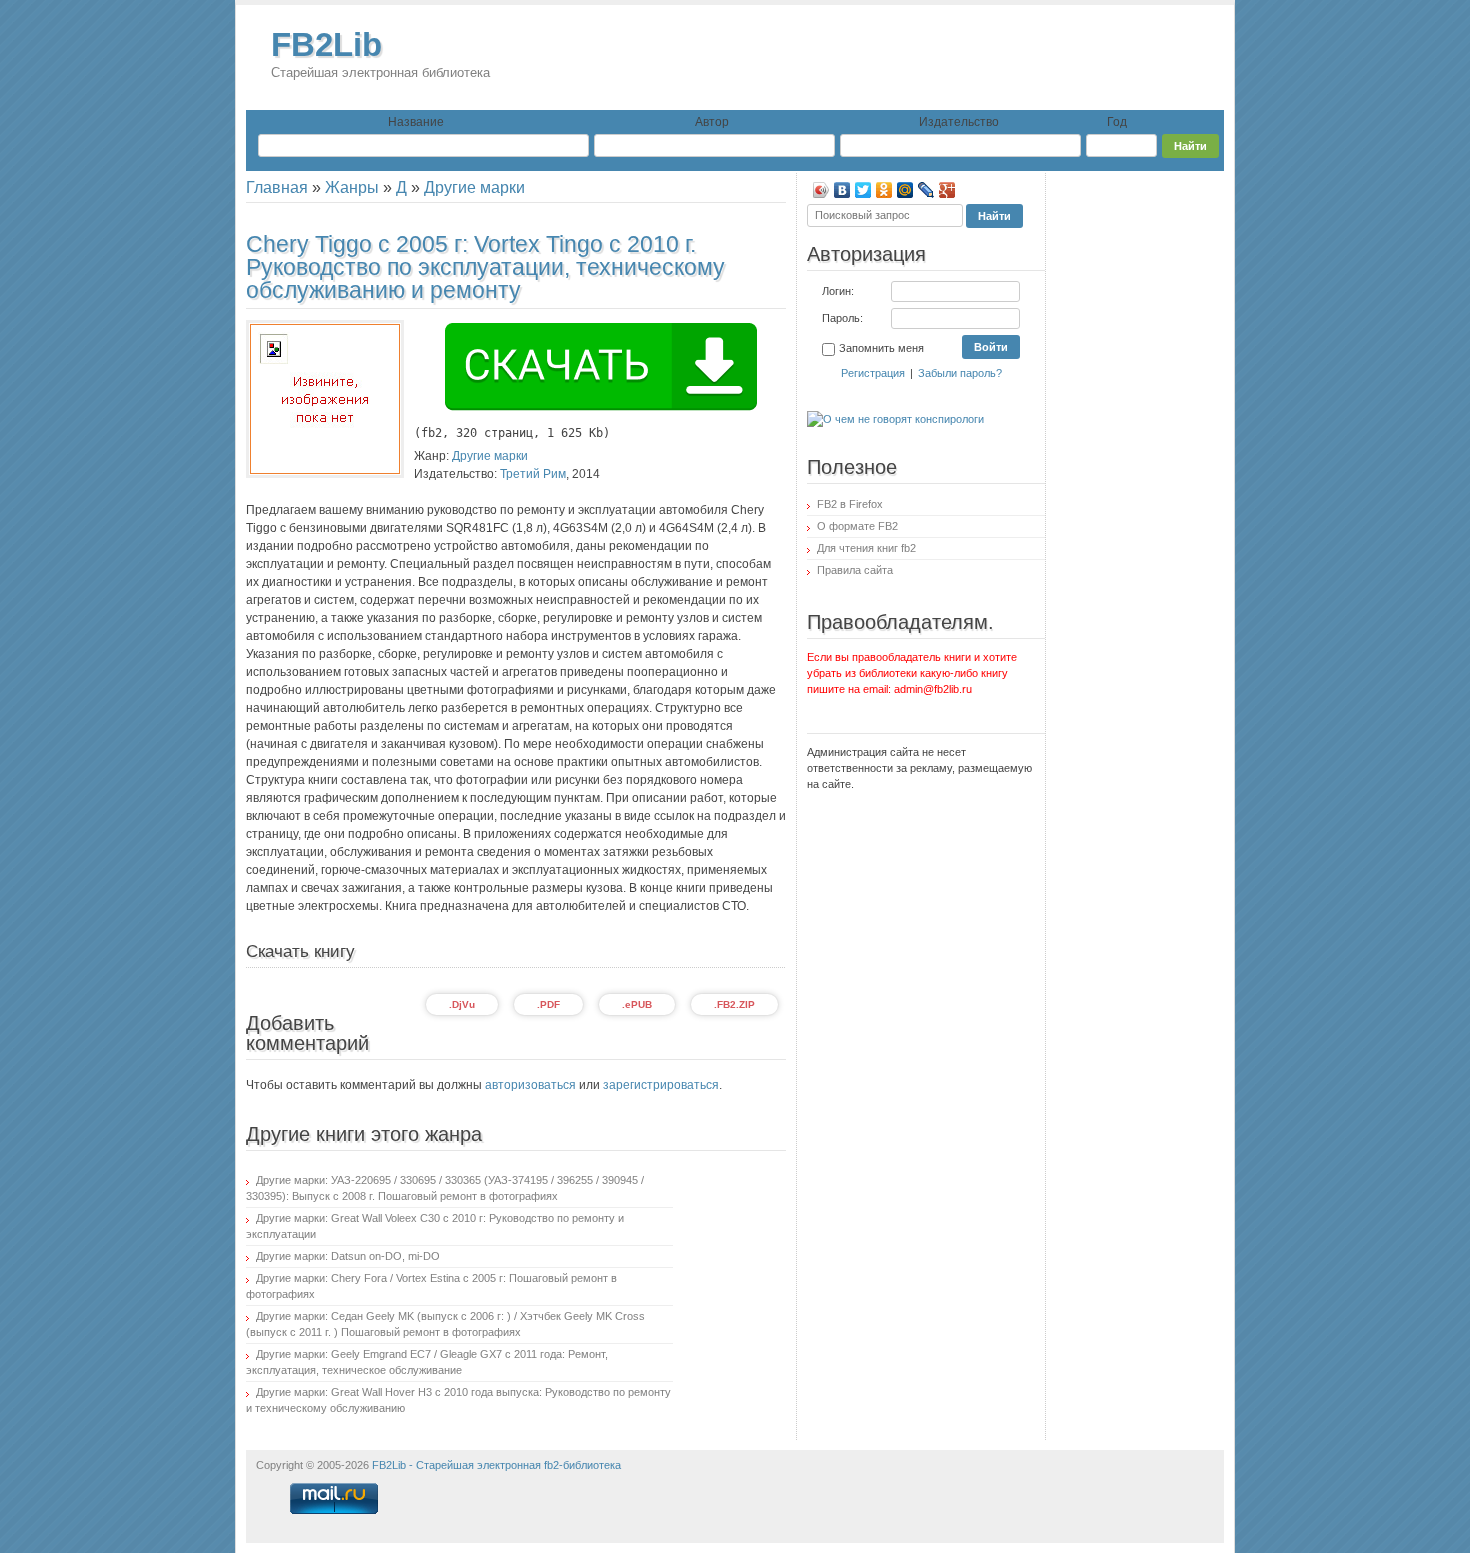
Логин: (838, 291)
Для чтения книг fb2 (866, 548)
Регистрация (873, 373)
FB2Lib (380, 53)
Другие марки (474, 187)
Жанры (352, 187)
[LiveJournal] (926, 190)
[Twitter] (863, 190)
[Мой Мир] (905, 190)
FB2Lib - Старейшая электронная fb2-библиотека (496, 1465)
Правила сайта (855, 570)
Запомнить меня (881, 348)
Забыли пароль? (960, 373)
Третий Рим (533, 474)
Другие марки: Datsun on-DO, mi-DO (348, 1256)
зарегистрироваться (661, 1085)
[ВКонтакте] (842, 190)
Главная (277, 187)
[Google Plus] (947, 190)
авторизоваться (530, 1085)
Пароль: (842, 318)
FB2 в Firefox (850, 504)
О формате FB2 (857, 526)
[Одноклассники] (884, 190)
